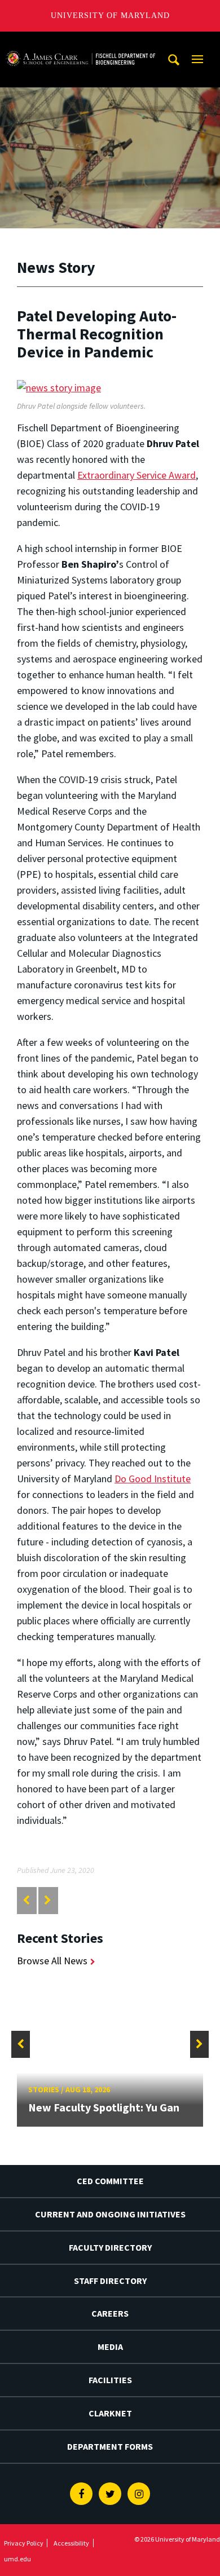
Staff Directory (110, 2281)
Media (110, 2347)
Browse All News (52, 1961)
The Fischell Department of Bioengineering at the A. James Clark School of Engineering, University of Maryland (81, 42)
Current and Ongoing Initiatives (110, 2214)
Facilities (110, 2380)
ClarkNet (110, 2413)
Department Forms (110, 2446)
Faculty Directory (110, 2247)
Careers (110, 2313)
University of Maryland (110, 16)
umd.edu (17, 2559)
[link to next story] (48, 1900)
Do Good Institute (153, 1479)
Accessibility (71, 2543)
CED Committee (110, 2181)
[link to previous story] (26, 1900)
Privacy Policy (24, 2543)
